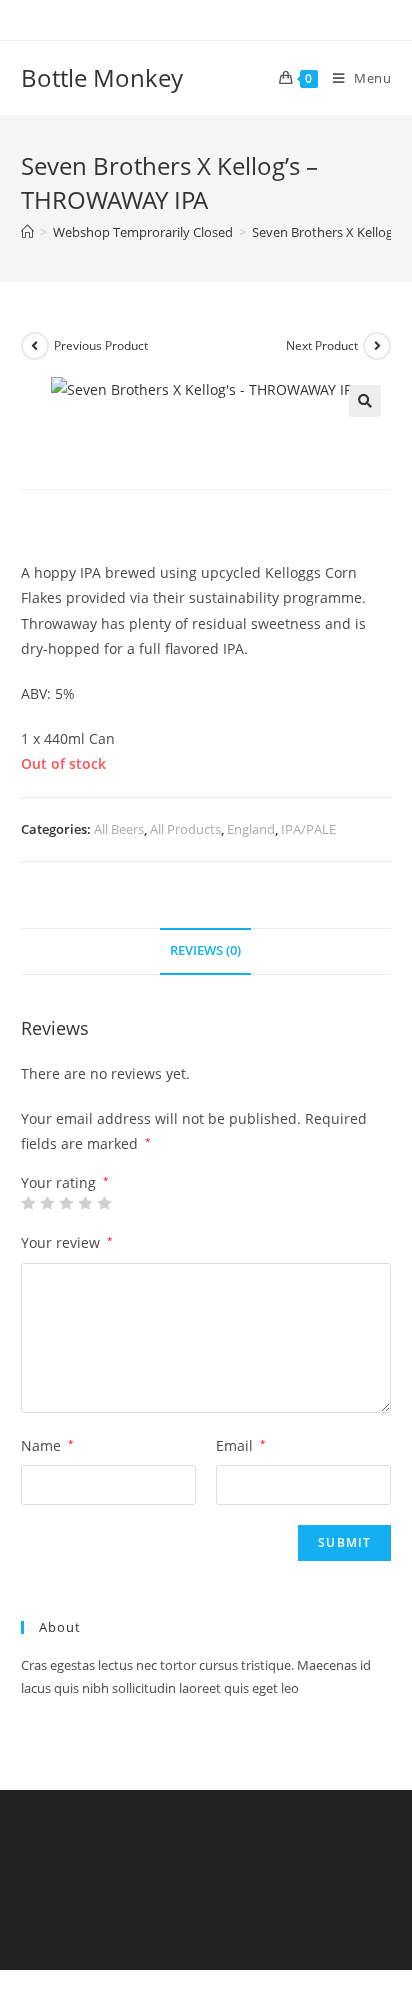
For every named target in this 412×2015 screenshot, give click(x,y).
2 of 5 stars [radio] (47, 1203)
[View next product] (377, 346)
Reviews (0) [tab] (205, 950)
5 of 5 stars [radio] (104, 1203)
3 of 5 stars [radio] (66, 1203)
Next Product (322, 345)
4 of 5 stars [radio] (85, 1203)
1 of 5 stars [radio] (28, 1203)
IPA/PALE (308, 829)
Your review (67, 1242)
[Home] (27, 232)
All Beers (119, 829)
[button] (365, 401)
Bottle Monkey (102, 77)
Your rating (65, 1183)
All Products (185, 829)
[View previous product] (35, 346)
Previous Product (101, 345)
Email (241, 1445)
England (251, 829)
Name (47, 1445)
